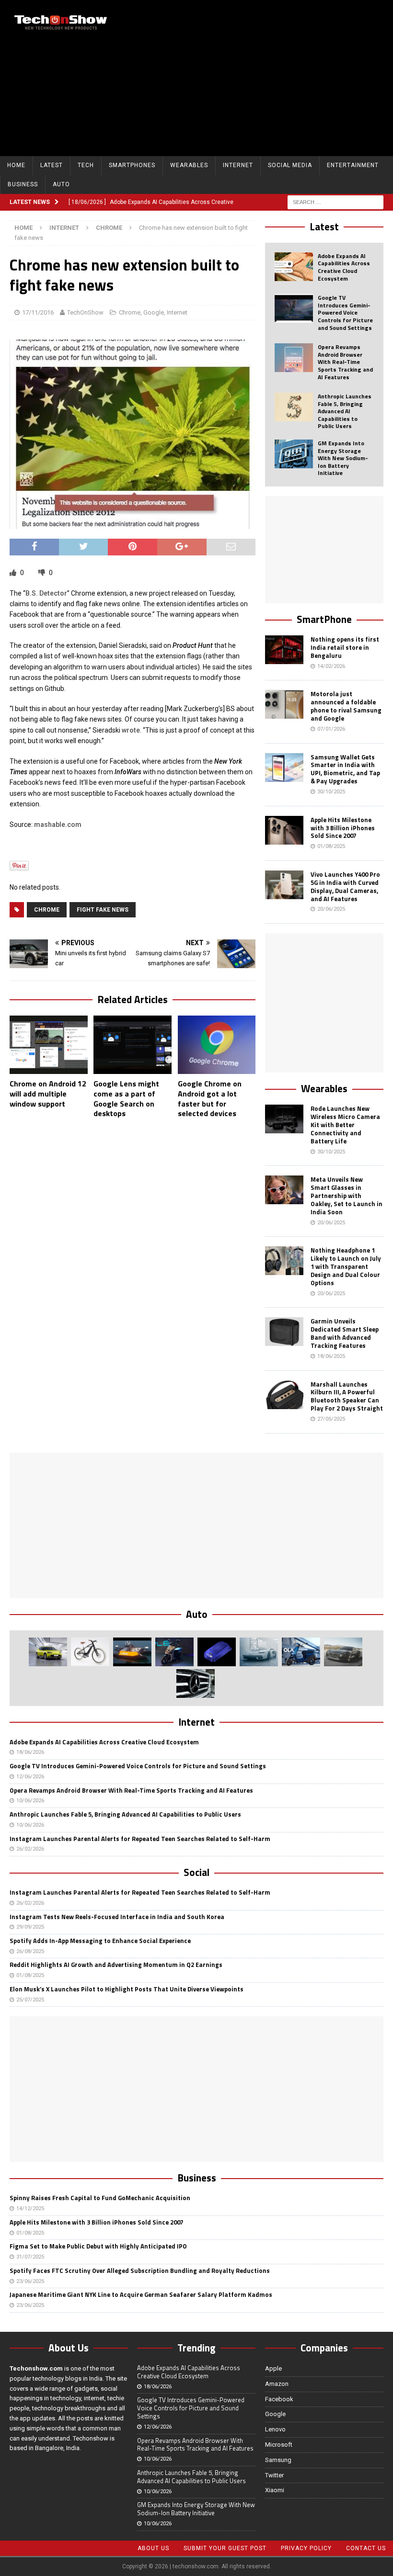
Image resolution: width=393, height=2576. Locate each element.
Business (23, 184)
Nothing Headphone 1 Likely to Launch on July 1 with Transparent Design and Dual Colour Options (346, 1266)
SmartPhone (324, 619)
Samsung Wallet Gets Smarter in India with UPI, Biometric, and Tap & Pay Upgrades (345, 769)
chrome (47, 910)
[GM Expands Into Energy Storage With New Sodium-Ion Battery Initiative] (294, 454)
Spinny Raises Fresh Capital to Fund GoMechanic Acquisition (100, 2198)
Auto (61, 184)
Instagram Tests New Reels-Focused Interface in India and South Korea (117, 1917)
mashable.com (58, 825)
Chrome (130, 312)
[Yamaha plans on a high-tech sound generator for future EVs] (217, 1652)
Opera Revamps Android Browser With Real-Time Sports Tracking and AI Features (345, 362)
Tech (86, 165)
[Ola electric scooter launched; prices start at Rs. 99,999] (301, 1652)
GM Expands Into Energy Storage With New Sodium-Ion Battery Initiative (343, 458)
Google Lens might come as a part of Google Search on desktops (126, 1098)
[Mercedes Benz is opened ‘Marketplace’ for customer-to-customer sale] (196, 1683)
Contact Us (366, 2548)
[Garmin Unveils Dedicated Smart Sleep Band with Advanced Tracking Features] (284, 1332)
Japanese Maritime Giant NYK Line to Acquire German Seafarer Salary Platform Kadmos (141, 2294)
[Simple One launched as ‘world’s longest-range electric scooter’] (174, 1652)
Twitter (274, 2475)
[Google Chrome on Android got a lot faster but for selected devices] (217, 1045)
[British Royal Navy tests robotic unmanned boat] (132, 1652)
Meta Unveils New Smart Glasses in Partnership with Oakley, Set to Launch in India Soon (347, 1196)
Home (16, 165)
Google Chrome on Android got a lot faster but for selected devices (210, 1098)
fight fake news (103, 910)
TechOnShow (85, 312)
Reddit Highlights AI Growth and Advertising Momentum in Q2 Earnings (116, 1965)
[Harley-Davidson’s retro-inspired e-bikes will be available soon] (90, 1652)
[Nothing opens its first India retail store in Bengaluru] (284, 650)
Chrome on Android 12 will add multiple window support (48, 1094)
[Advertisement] (268, 77)
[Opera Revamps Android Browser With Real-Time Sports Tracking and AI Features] (294, 358)
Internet (238, 165)
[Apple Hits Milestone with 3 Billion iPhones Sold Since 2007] (284, 830)
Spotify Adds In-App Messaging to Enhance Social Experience (100, 1941)
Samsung (278, 2460)
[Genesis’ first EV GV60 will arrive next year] (48, 1652)
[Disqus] (133, 1250)
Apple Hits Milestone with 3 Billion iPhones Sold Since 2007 (343, 828)
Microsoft (279, 2445)
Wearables (189, 165)
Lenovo (275, 2429)
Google (154, 312)
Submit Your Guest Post (225, 2548)
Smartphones (132, 165)
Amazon (277, 2384)
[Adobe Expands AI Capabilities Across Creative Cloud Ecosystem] (294, 267)
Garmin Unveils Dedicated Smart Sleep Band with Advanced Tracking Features (345, 1333)
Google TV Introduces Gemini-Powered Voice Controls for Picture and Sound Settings (345, 312)
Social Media (290, 165)
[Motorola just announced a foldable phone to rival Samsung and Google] (284, 704)
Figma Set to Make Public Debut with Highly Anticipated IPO (98, 2246)
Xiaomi (275, 2490)
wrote (131, 730)
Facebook (279, 2399)
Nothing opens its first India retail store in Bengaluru (345, 647)
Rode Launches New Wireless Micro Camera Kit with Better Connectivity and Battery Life (345, 1125)
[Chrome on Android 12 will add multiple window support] (49, 1045)
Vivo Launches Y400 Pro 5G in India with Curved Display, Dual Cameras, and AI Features (345, 887)
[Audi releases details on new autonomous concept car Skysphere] (343, 1652)
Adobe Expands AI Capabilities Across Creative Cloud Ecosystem (344, 267)
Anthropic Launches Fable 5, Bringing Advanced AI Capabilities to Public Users (345, 411)
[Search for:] (335, 202)
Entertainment (353, 165)
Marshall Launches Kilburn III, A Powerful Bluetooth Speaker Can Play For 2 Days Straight (347, 1396)
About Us (153, 2548)
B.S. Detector (46, 593)
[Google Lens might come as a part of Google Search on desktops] (133, 1045)
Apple (273, 2368)
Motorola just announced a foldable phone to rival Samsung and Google (346, 706)
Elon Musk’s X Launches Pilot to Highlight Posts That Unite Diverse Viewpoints (127, 1989)
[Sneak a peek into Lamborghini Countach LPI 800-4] (259, 1652)
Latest (52, 165)
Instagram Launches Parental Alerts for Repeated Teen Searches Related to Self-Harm (140, 1839)
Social (196, 1872)
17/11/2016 (38, 312)
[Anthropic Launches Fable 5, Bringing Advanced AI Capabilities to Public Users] (294, 407)
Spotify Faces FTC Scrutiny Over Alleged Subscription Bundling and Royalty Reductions (140, 2271)
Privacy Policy (306, 2548)
